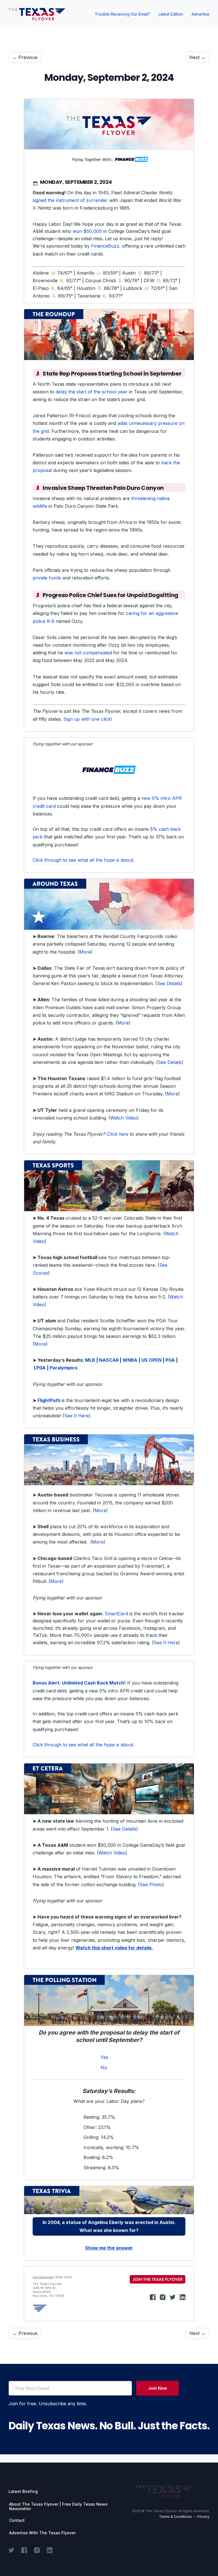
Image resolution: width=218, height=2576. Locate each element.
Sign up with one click (87, 719)
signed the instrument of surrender (70, 200)
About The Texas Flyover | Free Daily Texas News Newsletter (58, 2507)
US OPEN (151, 1360)
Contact (17, 2520)
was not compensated (88, 653)
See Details (169, 983)
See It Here (76, 1416)
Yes (104, 2057)
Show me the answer (109, 2248)
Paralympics (64, 1368)
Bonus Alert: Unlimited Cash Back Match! (79, 1683)
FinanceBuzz (105, 246)
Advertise (201, 14)
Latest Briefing (23, 2491)
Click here (117, 1134)
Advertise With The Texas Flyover (42, 2533)
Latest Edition (171, 14)
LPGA (40, 1368)
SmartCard (116, 1614)
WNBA (130, 1360)
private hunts (47, 578)
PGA (170, 1360)
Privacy (203, 2517)
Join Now (158, 2388)
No (104, 2067)
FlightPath (49, 1400)
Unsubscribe (43, 2277)
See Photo (151, 1884)
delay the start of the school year (92, 392)
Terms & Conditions (175, 2517)
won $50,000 (87, 231)
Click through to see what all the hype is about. (83, 860)
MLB (90, 1360)
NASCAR (109, 1360)
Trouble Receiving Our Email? (122, 14)
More (85, 952)
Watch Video (124, 1118)
